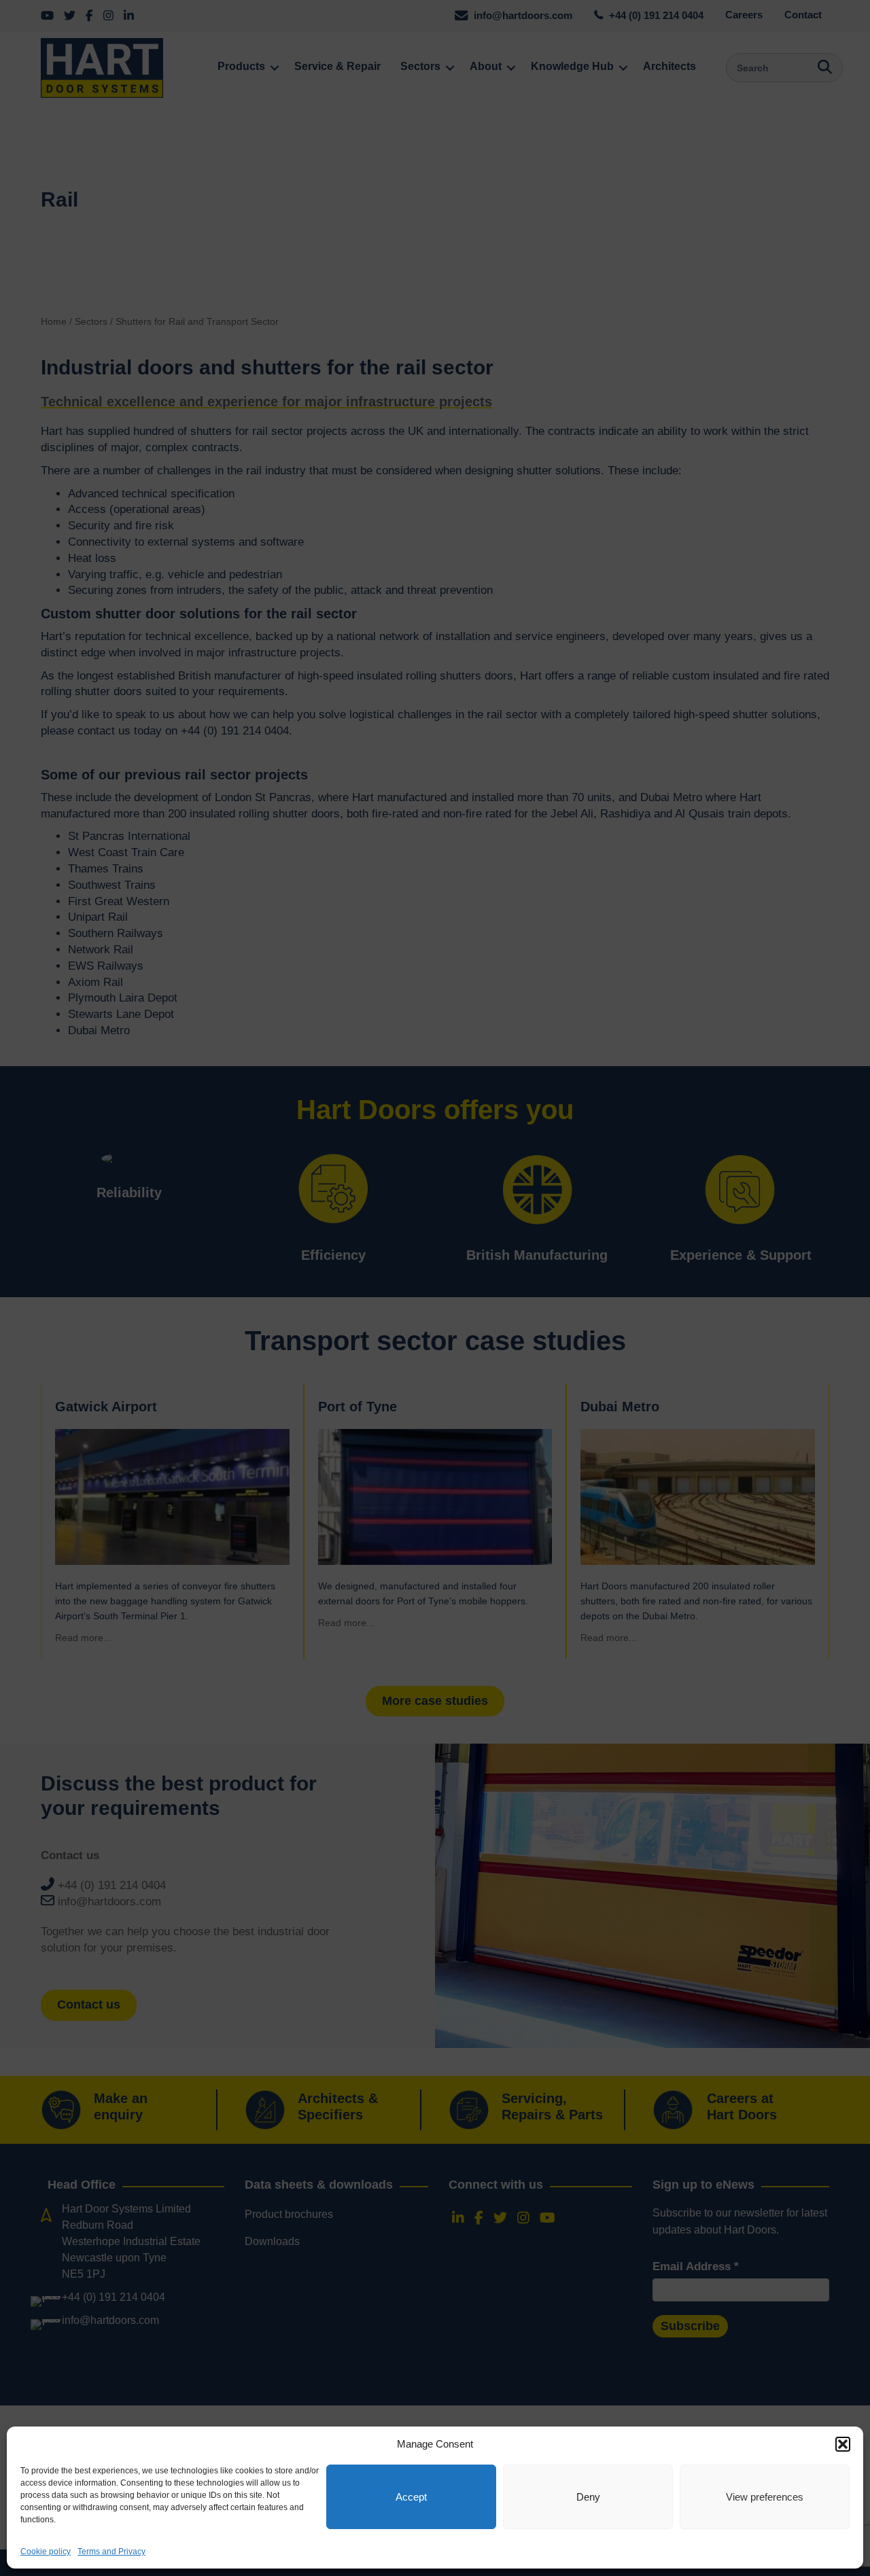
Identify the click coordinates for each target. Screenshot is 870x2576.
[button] (843, 2444)
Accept (411, 2497)
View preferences (765, 2497)
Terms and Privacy (111, 2552)
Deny (588, 2497)
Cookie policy (46, 2552)
